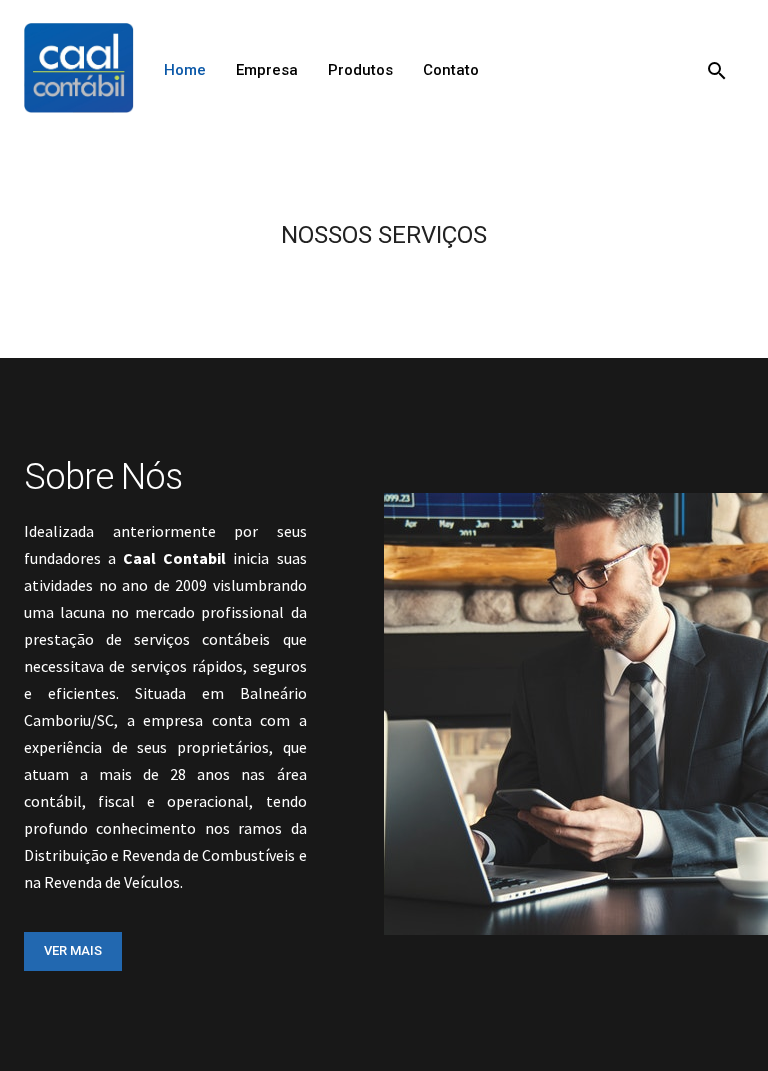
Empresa (267, 70)
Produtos (360, 70)
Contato (451, 70)
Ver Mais (73, 950)
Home (185, 70)
